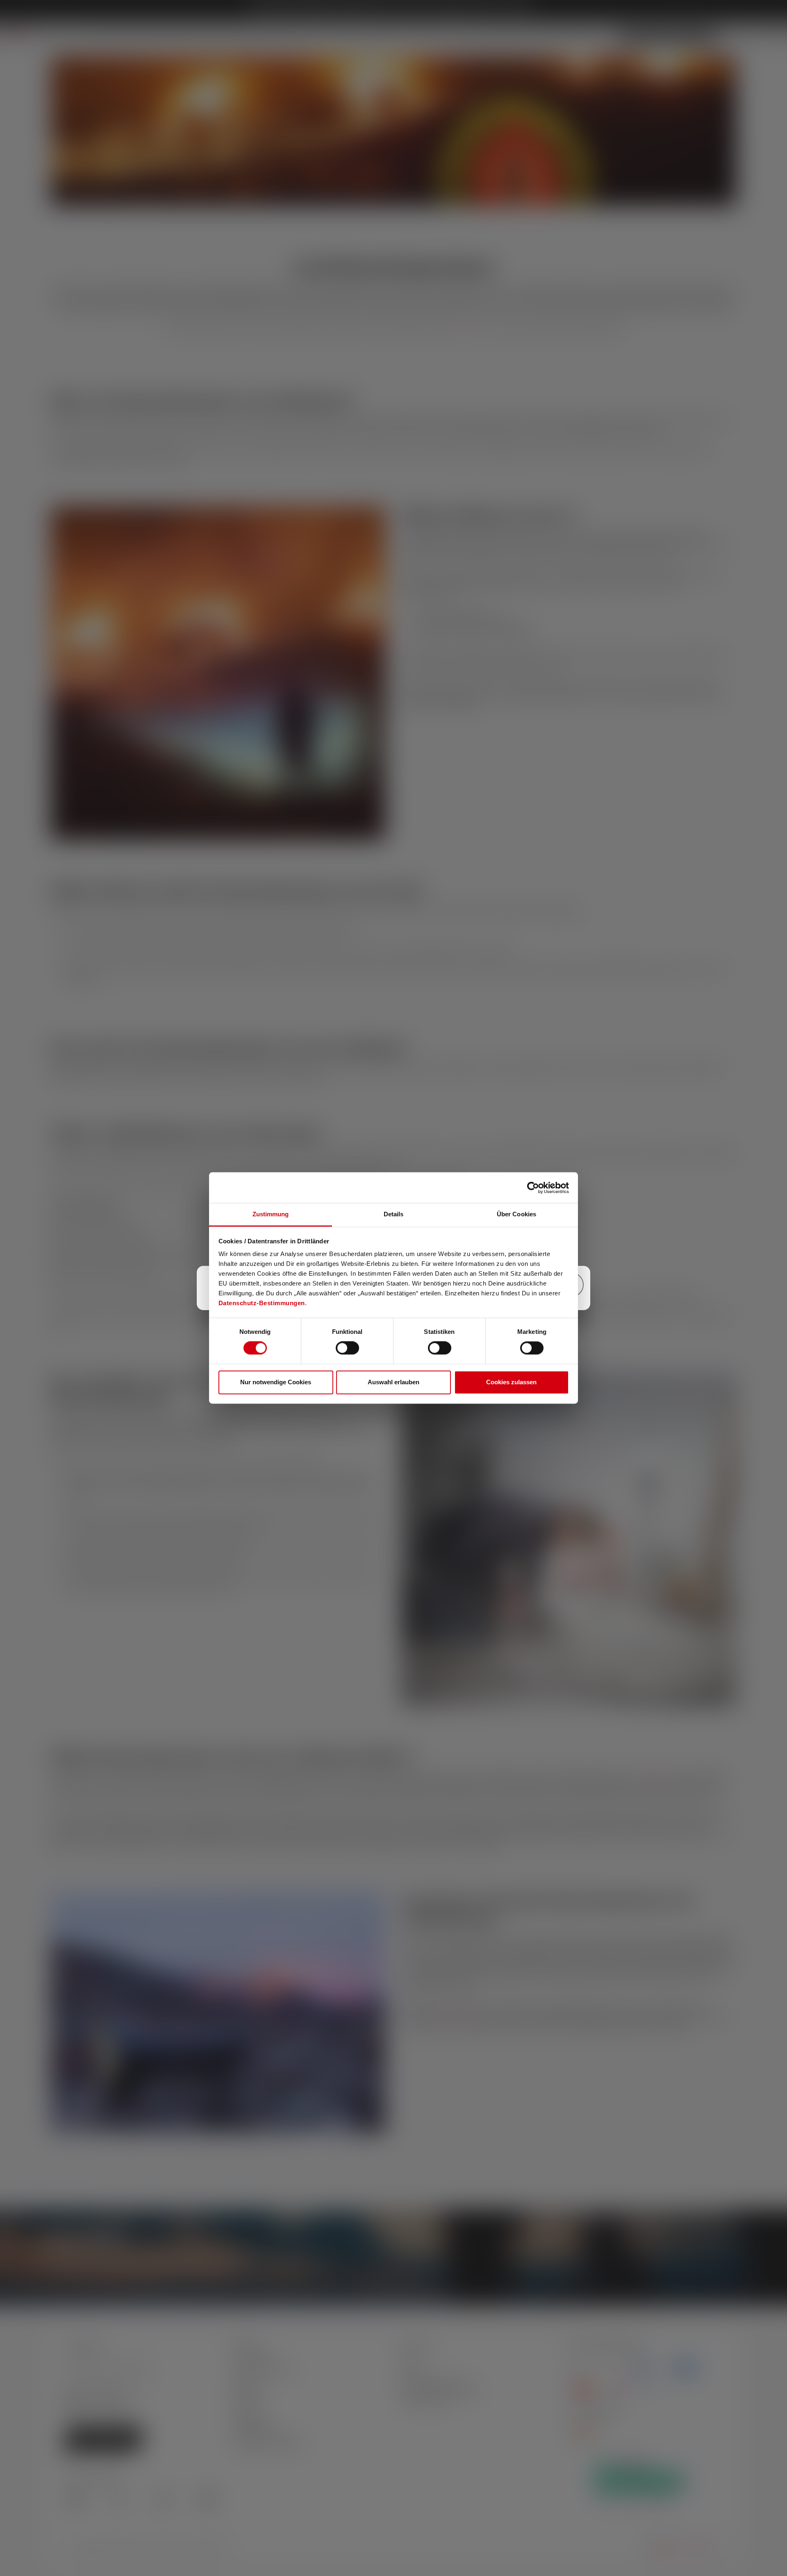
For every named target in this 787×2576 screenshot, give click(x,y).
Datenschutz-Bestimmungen (262, 1303)
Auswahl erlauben (393, 1382)
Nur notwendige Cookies (276, 1382)
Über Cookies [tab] (516, 1214)
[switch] (347, 1348)
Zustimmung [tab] (271, 1214)
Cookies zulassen (511, 1382)
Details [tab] (394, 1214)
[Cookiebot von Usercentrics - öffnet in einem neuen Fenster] (533, 1188)
